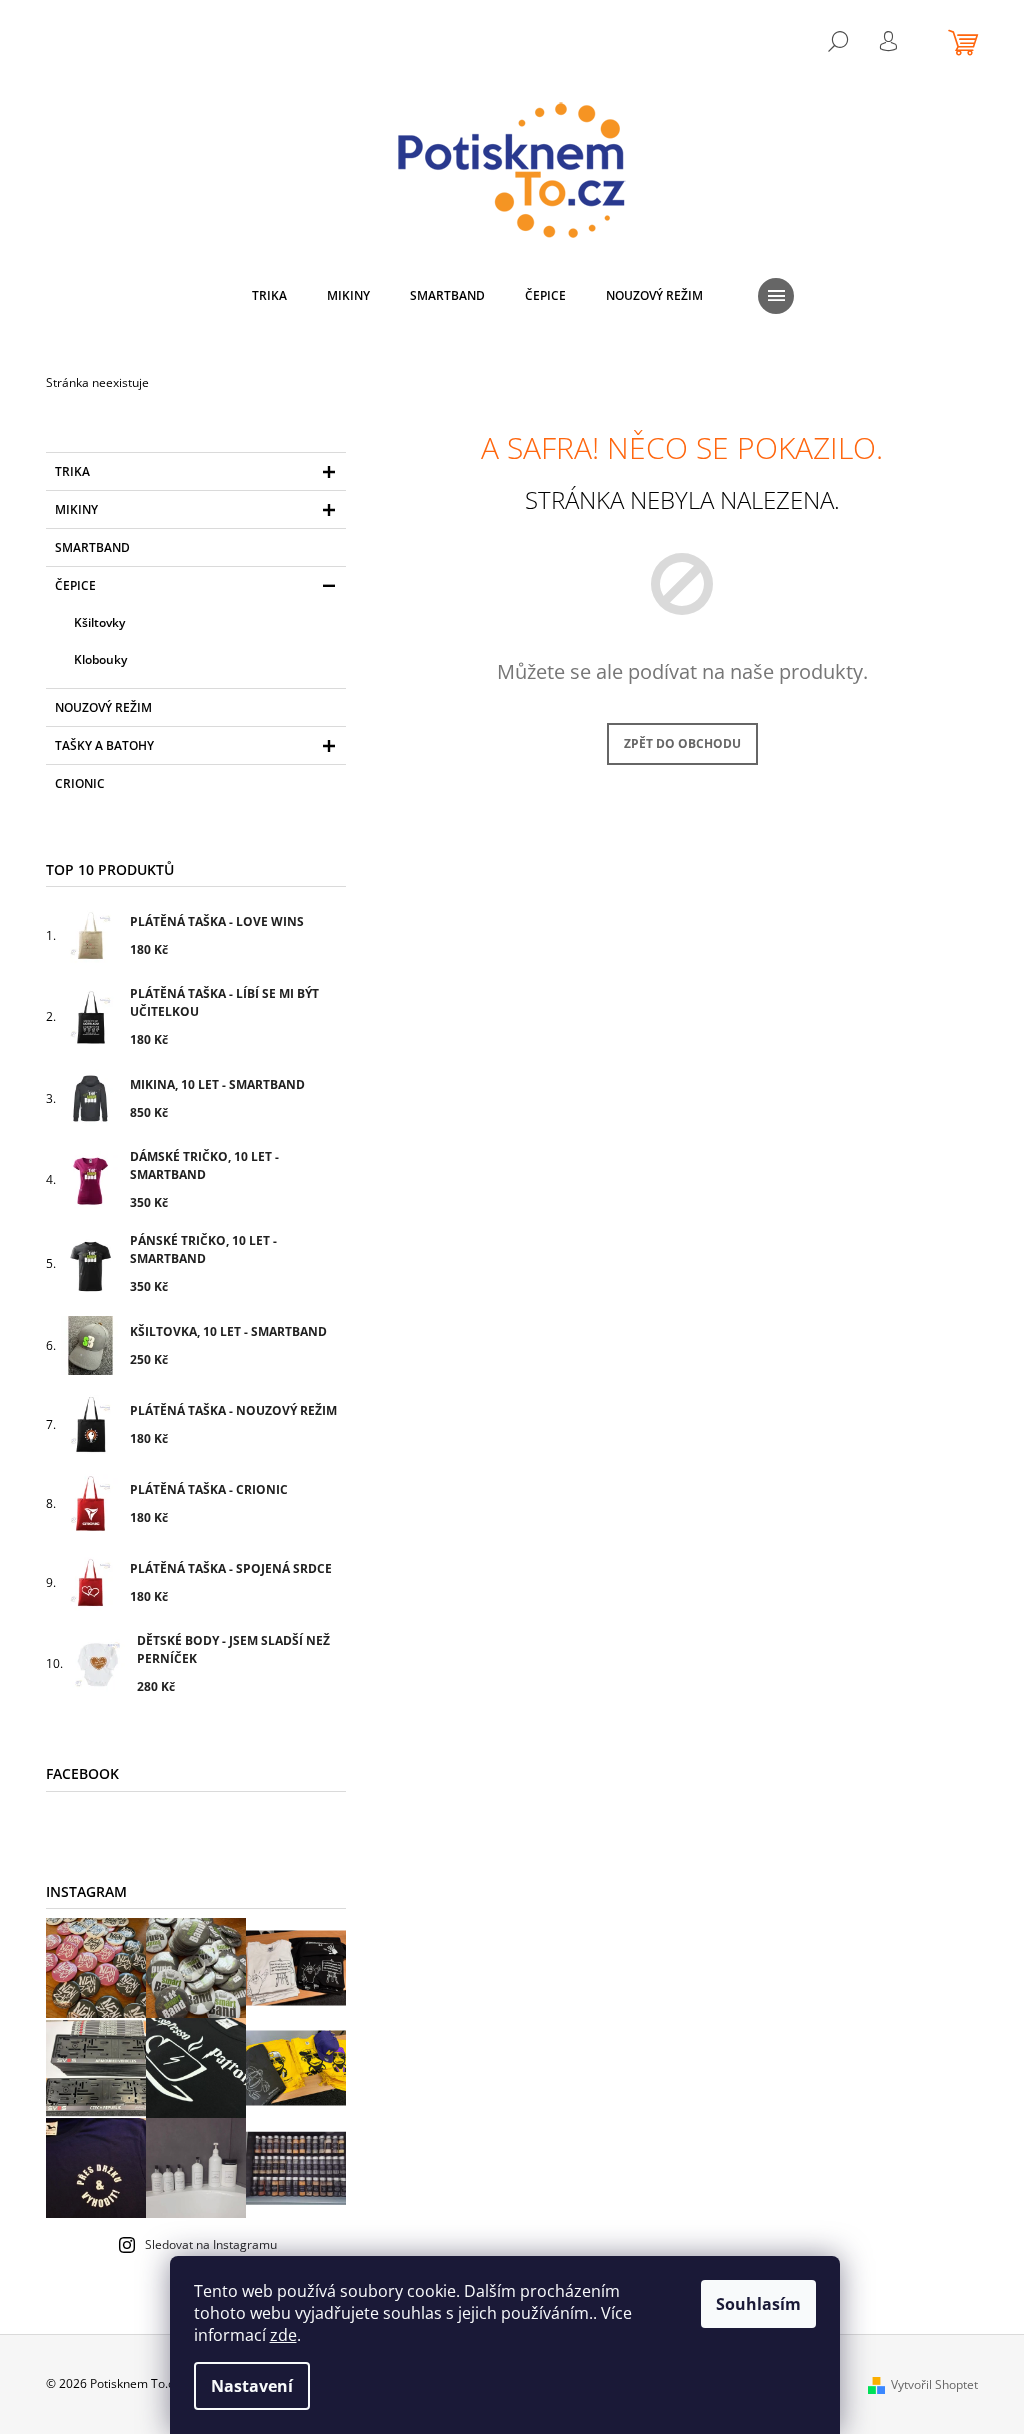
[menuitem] (269, 296)
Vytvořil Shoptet (934, 2384)
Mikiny (76, 509)
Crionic (80, 783)
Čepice (75, 585)
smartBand (92, 547)
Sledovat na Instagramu (211, 2244)
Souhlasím (758, 2304)
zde (283, 2335)
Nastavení (252, 2386)
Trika (72, 471)
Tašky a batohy (104, 745)
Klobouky (100, 659)
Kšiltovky (99, 622)
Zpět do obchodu (682, 743)
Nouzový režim (103, 707)
